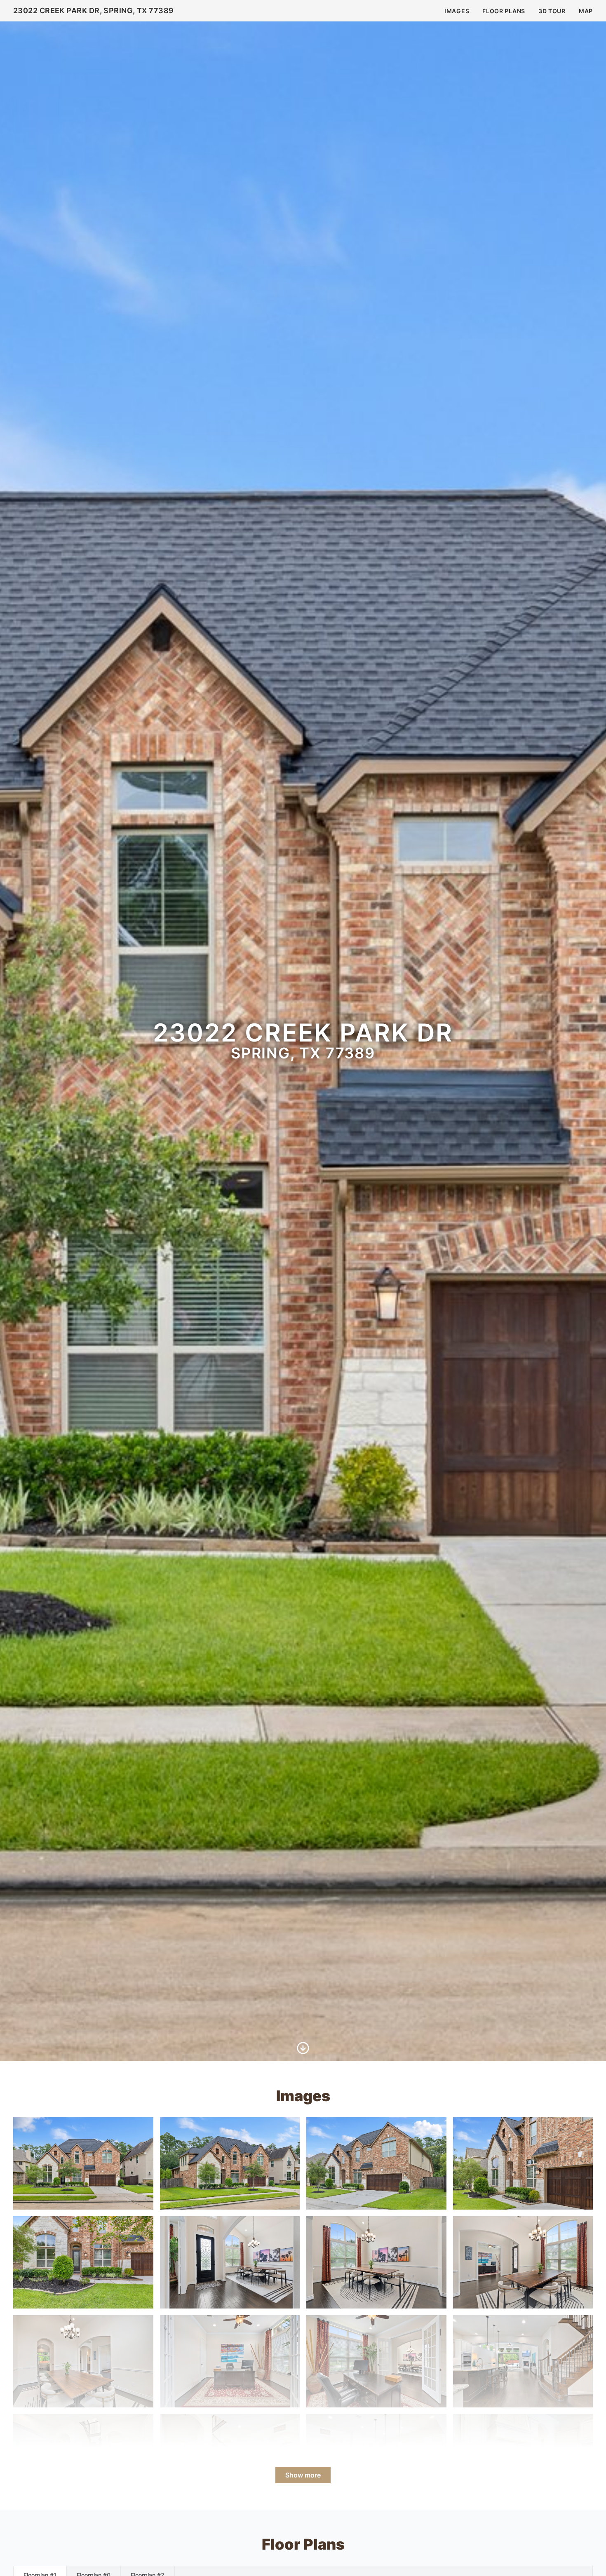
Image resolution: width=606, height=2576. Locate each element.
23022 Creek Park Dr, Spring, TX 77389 (94, 11)
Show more (303, 2475)
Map (586, 11)
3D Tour (552, 11)
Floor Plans (504, 11)
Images (457, 11)
